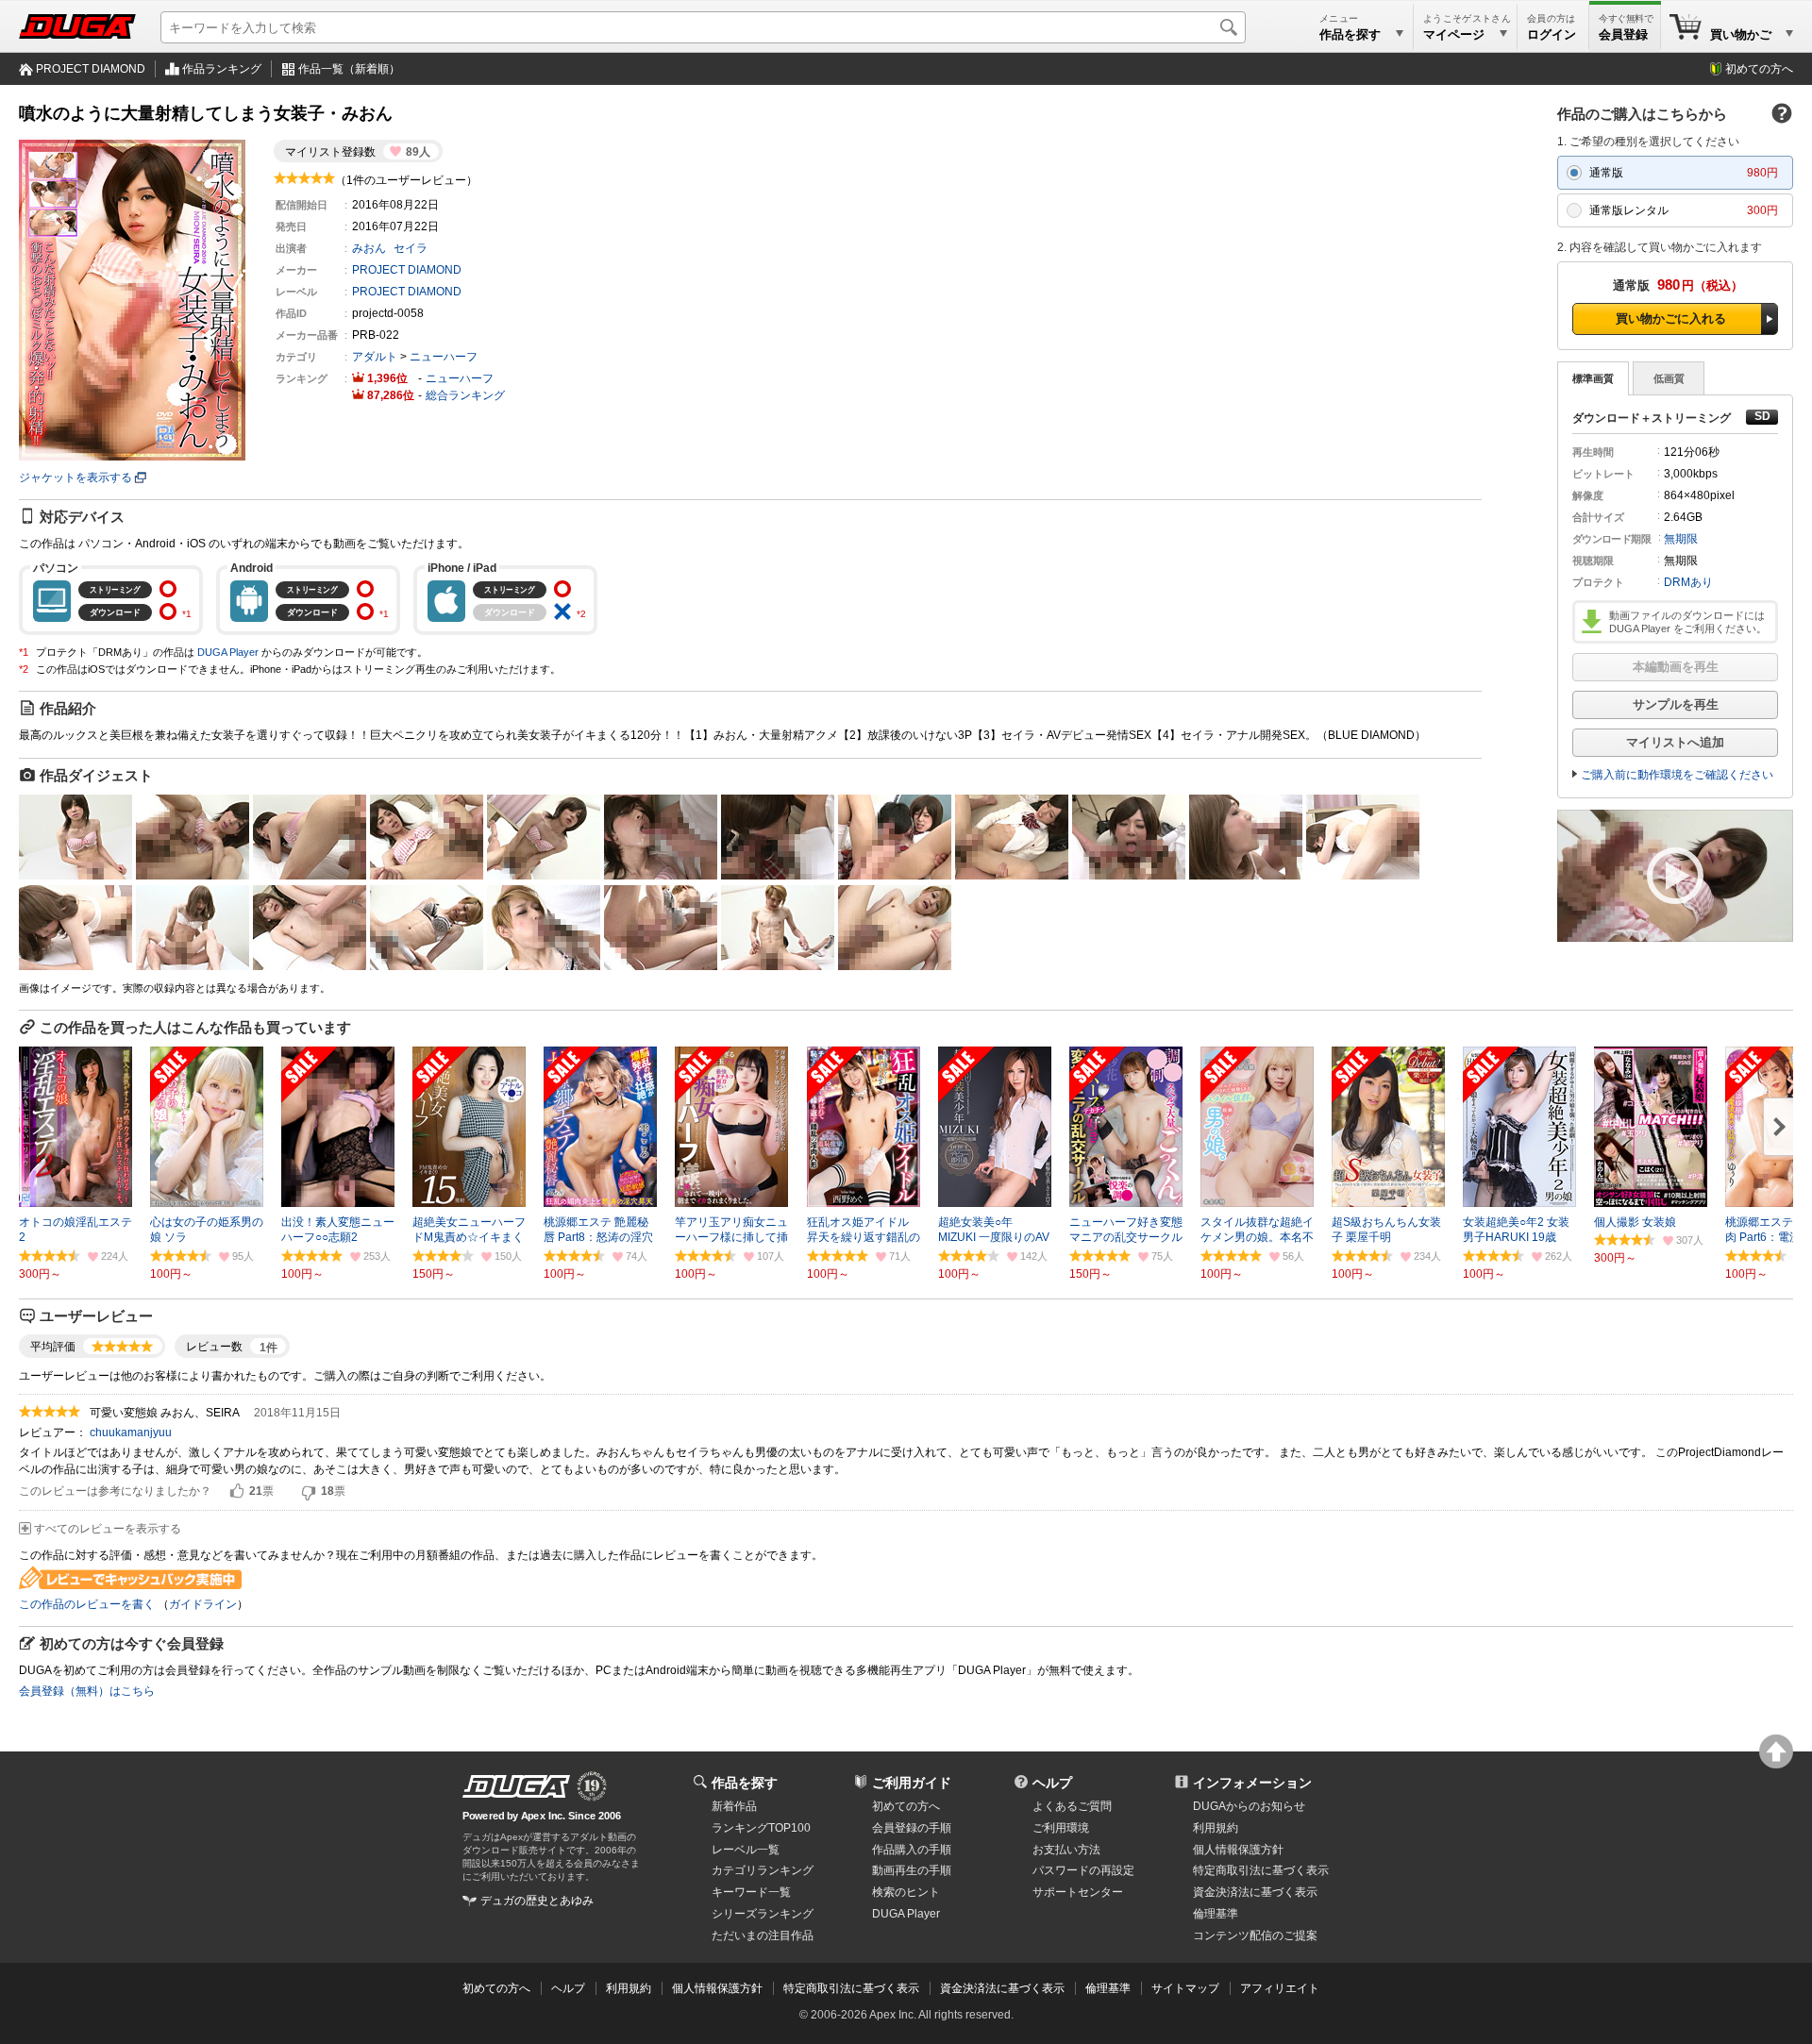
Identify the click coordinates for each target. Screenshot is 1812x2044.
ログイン (1552, 34)
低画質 (1669, 378)
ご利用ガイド (912, 1783)
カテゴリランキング (763, 1870)
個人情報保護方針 (1238, 1850)
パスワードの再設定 (1083, 1870)
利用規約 (1216, 1828)
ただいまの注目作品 (763, 1935)
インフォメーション (1252, 1783)
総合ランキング (465, 395)
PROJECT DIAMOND (91, 69)
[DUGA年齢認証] (516, 1786)
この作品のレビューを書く (87, 1604)
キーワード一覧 (751, 1892)
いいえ (309, 1492)
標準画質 (1593, 378)
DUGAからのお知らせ (1249, 1806)
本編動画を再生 (1676, 667)
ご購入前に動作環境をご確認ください (1677, 775)
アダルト (375, 357)
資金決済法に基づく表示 (1002, 1988)
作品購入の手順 (912, 1850)
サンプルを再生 (1676, 704)
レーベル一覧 (746, 1850)
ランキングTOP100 (761, 1828)
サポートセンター (1078, 1892)
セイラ (411, 248)
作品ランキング (222, 69)
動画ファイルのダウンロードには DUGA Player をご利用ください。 (1688, 622)
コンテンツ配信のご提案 (1255, 1935)
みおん (369, 248)
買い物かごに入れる (1671, 318)
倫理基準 (1216, 1914)
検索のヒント (906, 1892)
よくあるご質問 (1072, 1806)
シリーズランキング (763, 1914)
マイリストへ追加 (1675, 742)
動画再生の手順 (912, 1870)
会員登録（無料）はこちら (87, 1691)
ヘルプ (1052, 1783)
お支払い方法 (1066, 1850)
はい (237, 1492)
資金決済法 (1255, 1892)
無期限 (1681, 539)
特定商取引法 (1261, 1870)
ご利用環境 (1061, 1828)
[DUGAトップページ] (77, 26)
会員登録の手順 (912, 1828)
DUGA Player (228, 652)
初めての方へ (1759, 69)
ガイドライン (203, 1604)
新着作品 (734, 1806)
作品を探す (745, 1783)
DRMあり (1688, 582)
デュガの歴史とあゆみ (537, 1901)
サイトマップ (1185, 1988)
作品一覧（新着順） (349, 69)
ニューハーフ (444, 357)
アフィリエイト (1280, 1988)
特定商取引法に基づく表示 (851, 1988)
